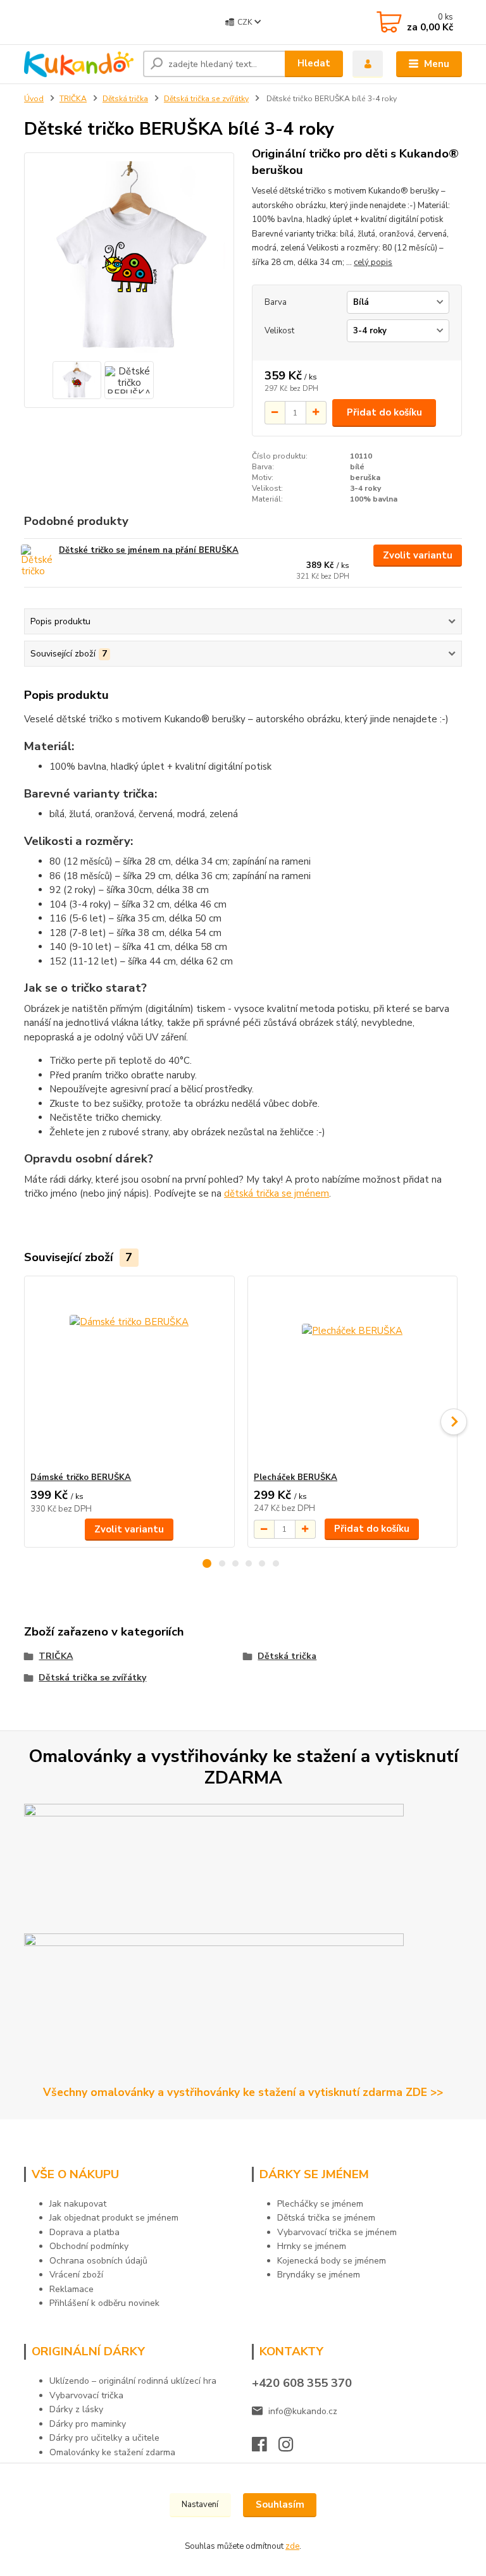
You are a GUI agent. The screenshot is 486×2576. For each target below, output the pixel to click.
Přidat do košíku (384, 412)
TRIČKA (73, 99)
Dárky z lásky (76, 2409)
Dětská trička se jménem (326, 2218)
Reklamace (72, 2289)
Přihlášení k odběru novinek (104, 2303)
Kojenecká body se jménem (332, 2261)
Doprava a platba (84, 2232)
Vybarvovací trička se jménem (337, 2232)
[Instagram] (292, 2448)
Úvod (34, 99)
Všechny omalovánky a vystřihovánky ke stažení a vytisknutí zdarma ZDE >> (243, 2092)
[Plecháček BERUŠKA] (352, 1374)
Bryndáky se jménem (319, 2275)
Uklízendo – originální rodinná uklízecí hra (133, 2381)
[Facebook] (265, 2448)
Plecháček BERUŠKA (296, 1477)
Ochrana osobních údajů (98, 2261)
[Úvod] (79, 65)
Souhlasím (280, 2505)
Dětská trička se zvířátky (206, 99)
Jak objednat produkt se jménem (114, 2218)
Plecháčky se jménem (320, 2204)
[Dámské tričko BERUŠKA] (129, 1374)
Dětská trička (125, 99)
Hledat (314, 63)
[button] (207, 1563)
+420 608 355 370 (302, 2383)
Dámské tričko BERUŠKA (81, 1477)
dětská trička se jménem (277, 1193)
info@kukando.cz (303, 2411)
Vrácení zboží (76, 2275)
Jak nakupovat (78, 2204)
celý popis (373, 262)
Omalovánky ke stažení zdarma (112, 2452)
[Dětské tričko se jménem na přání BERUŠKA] (39, 562)
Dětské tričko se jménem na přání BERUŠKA (149, 550)
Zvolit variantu (418, 555)
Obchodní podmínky (89, 2246)
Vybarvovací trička (86, 2395)
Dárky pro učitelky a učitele (104, 2438)
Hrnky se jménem (312, 2246)
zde (292, 2546)
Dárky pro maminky (88, 2424)
